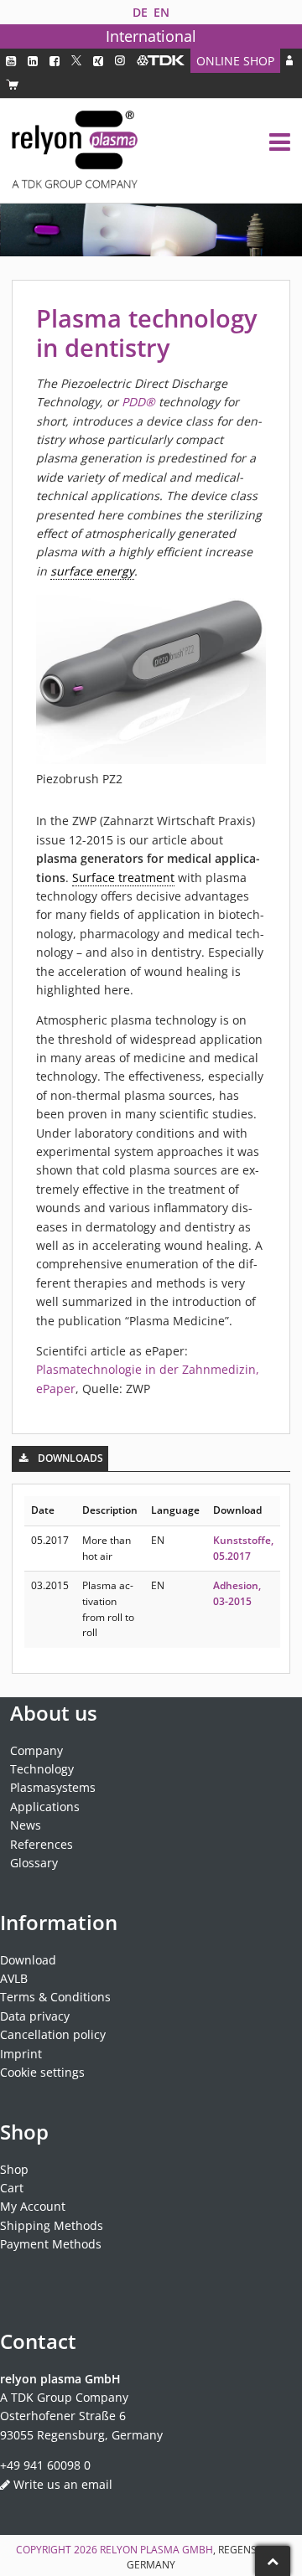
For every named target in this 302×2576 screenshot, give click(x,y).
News (26, 1825)
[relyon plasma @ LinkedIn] (33, 61)
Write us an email (63, 2484)
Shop (14, 2169)
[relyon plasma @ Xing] (98, 61)
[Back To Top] (273, 2561)
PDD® (138, 402)
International (151, 36)
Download (28, 1960)
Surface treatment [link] (123, 878)
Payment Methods (51, 2244)
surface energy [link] (92, 571)
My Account (33, 2206)
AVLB (14, 1978)
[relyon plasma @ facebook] (55, 61)
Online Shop (235, 61)
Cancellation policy (53, 2034)
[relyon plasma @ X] (76, 61)
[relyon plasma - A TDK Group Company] (161, 61)
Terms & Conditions (55, 1997)
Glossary (34, 1863)
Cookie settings (42, 2072)
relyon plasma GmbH (156, 2550)
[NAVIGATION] (280, 142)
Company (36, 1750)
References (42, 1844)
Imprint (21, 2054)
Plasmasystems (53, 1787)
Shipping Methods (52, 2225)
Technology (42, 1769)
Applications (45, 1807)
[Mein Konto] (289, 61)
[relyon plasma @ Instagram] (120, 61)
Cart (12, 2188)
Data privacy (35, 2016)
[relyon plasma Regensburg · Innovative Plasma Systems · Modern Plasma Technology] (75, 151)
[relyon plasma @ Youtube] (11, 61)
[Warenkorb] (12, 85)
